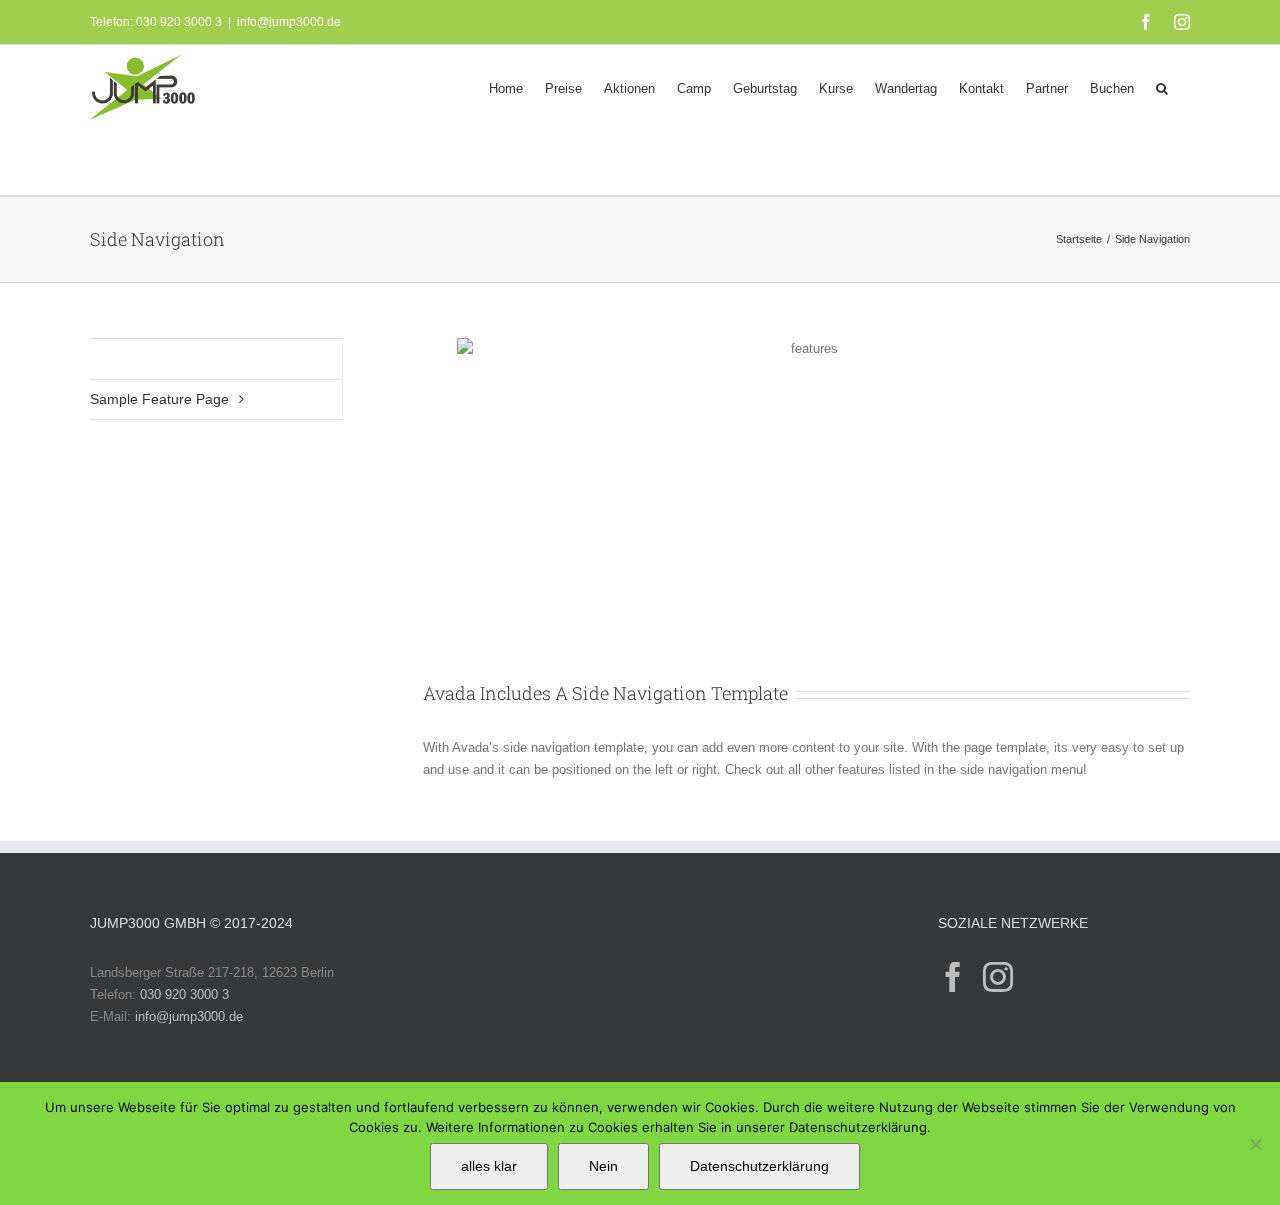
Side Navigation (139, 358)
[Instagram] (998, 977)
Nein (603, 1166)
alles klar (489, 1166)
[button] (1162, 87)
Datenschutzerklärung (759, 1166)
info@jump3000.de (289, 22)
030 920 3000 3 (184, 994)
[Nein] (1255, 1144)
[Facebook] (953, 977)
